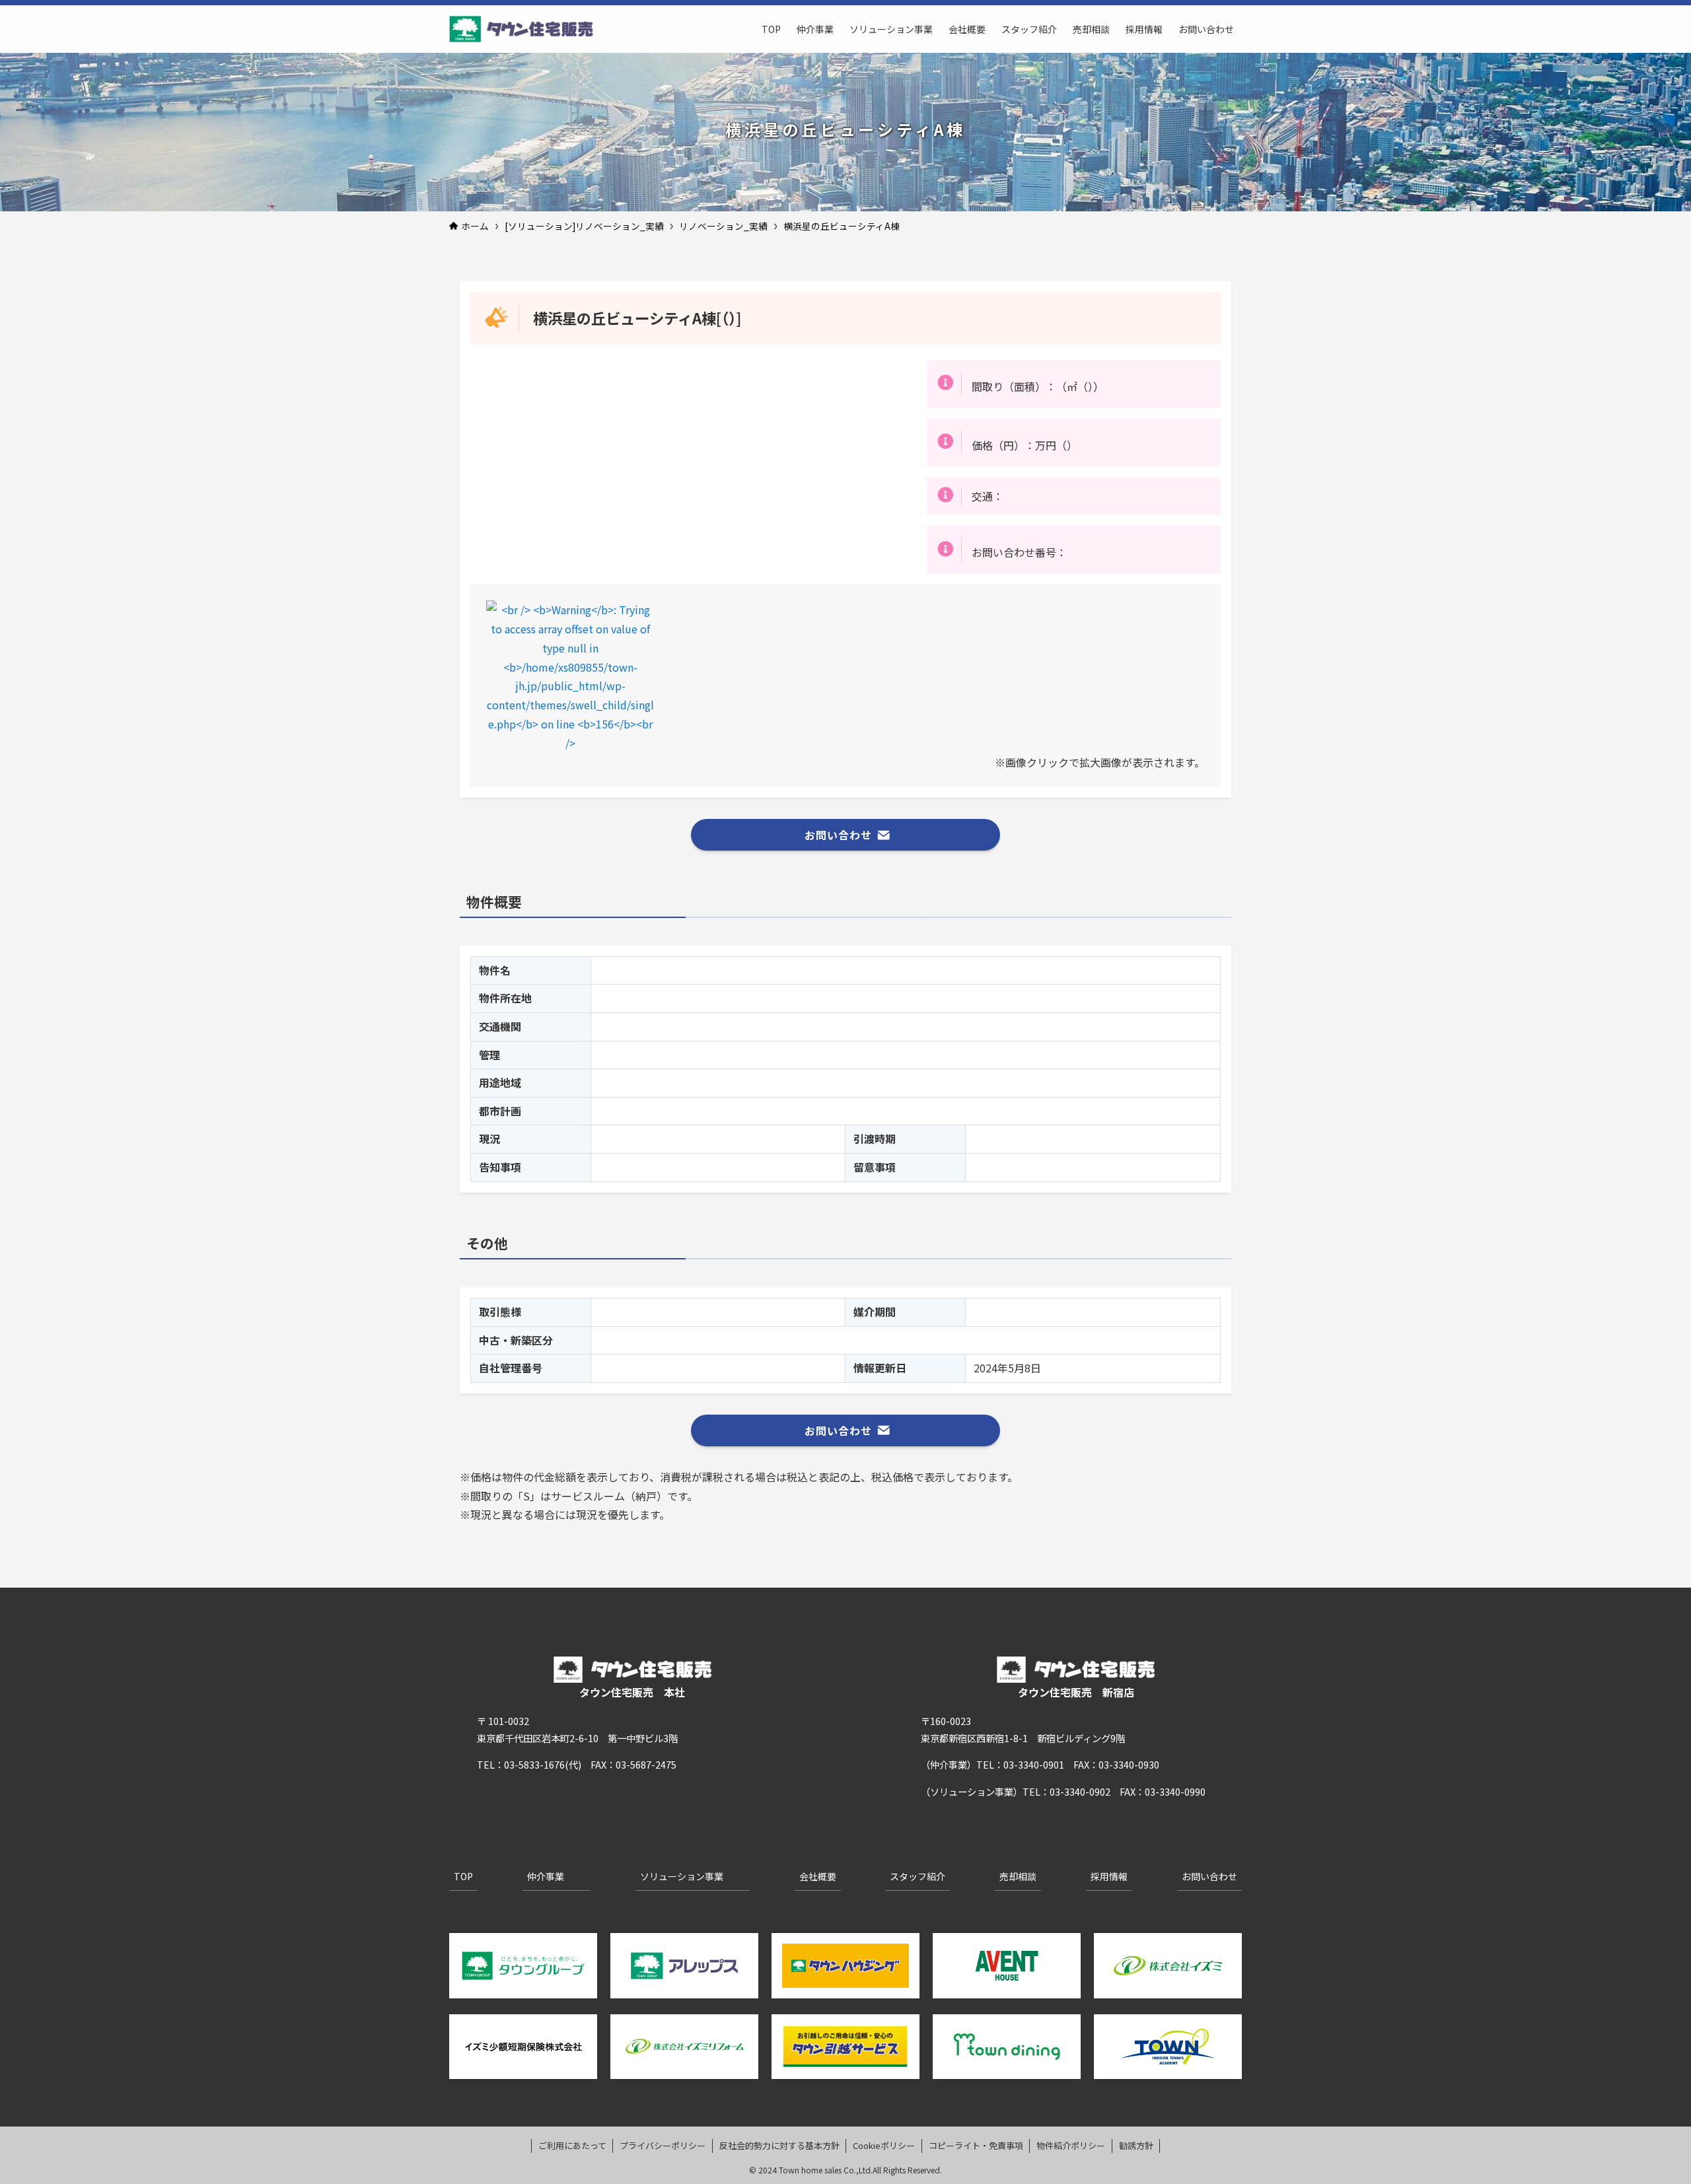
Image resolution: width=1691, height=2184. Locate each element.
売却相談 (1018, 1876)
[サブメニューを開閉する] (576, 1877)
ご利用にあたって (572, 2145)
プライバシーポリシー (663, 2145)
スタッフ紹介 (917, 1876)
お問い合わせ (1209, 1876)
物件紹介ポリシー (1071, 2145)
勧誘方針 (1136, 2145)
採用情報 (1109, 1876)
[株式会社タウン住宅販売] (521, 29)
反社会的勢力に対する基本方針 (779, 2145)
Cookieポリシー (884, 2145)
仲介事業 (546, 1876)
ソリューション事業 (682, 1876)
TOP (463, 1876)
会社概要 (818, 1876)
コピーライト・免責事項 (976, 2145)
